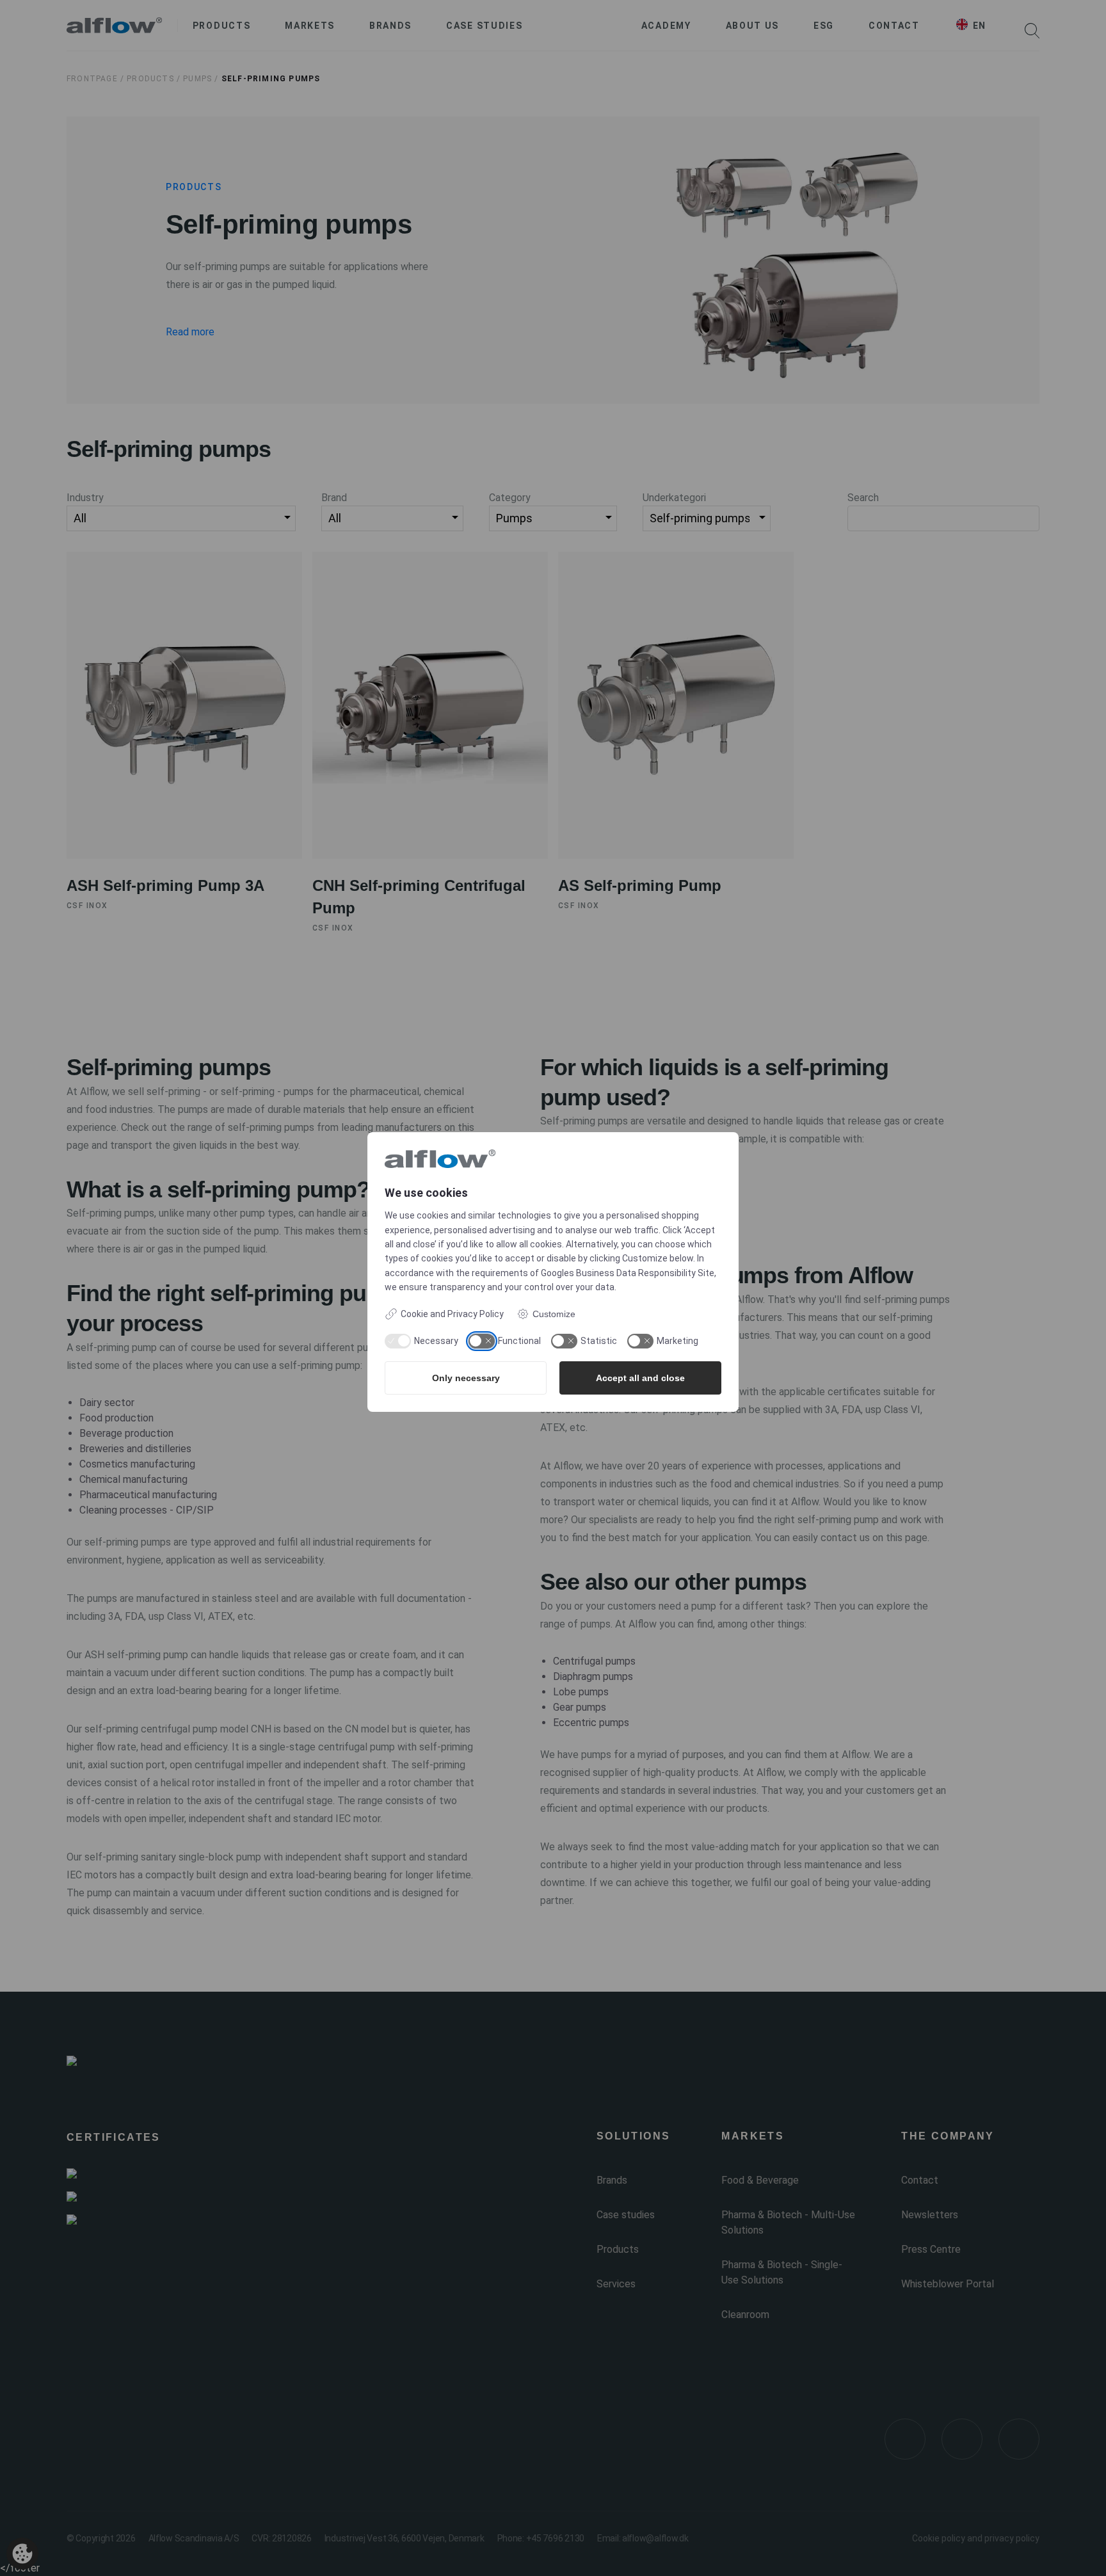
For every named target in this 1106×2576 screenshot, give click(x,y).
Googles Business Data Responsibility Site (628, 1273)
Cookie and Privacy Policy (452, 1314)
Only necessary (466, 1378)
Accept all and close (640, 1378)
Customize (554, 1314)
